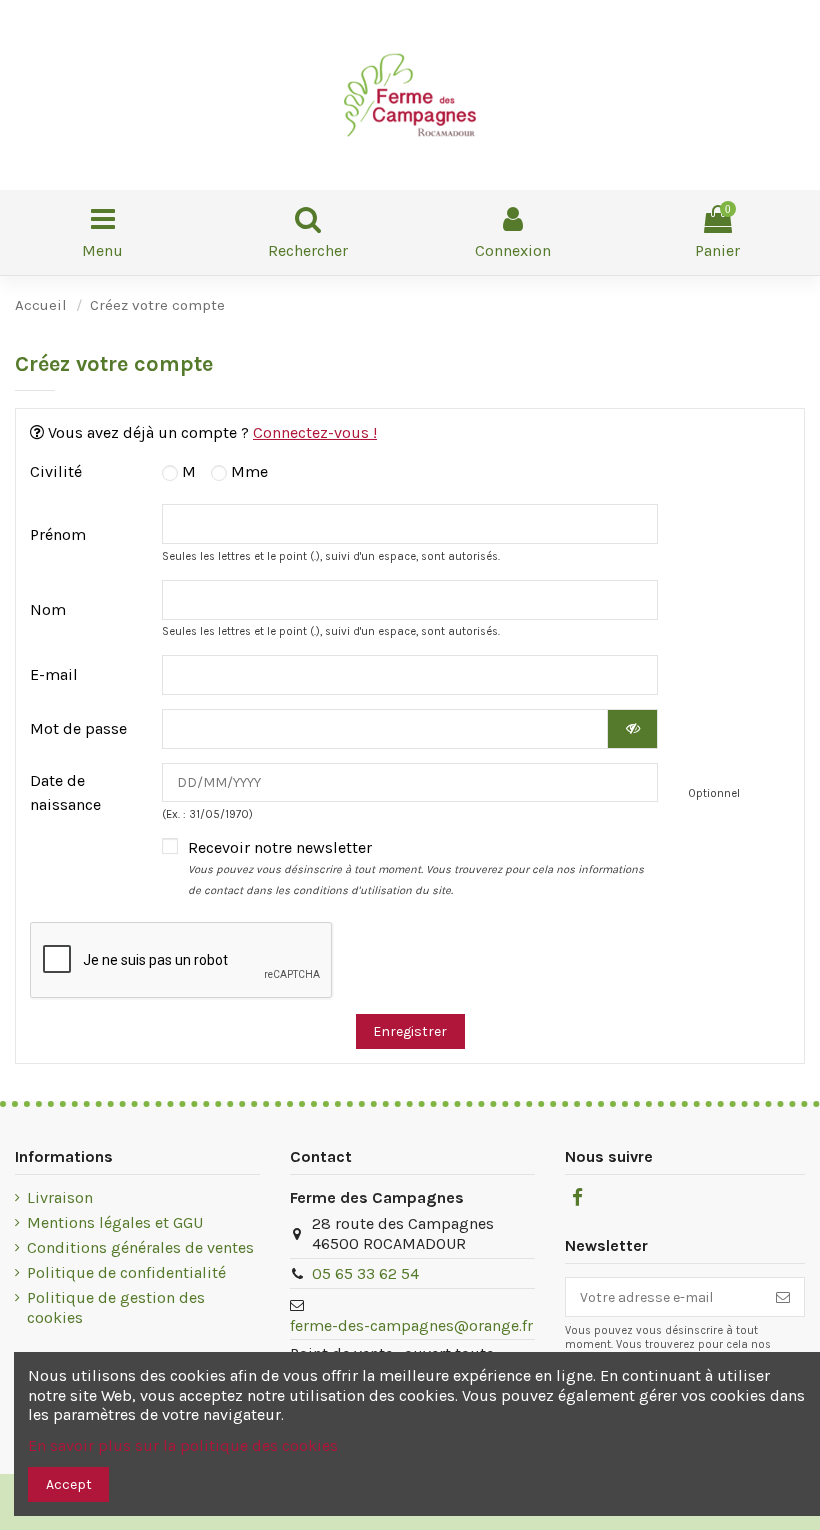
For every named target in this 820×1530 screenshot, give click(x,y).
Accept (69, 1484)
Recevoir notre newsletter (416, 867)
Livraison (60, 1197)
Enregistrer (410, 1031)
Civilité (56, 471)
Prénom (58, 534)
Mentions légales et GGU (115, 1222)
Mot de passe (78, 728)
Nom (48, 609)
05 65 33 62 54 (365, 1273)
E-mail (54, 674)
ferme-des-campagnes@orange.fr (411, 1325)
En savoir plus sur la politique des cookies (183, 1445)
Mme (247, 471)
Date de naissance (65, 792)
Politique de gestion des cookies (116, 1307)
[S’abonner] (783, 1297)
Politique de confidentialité (126, 1272)
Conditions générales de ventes (140, 1247)
